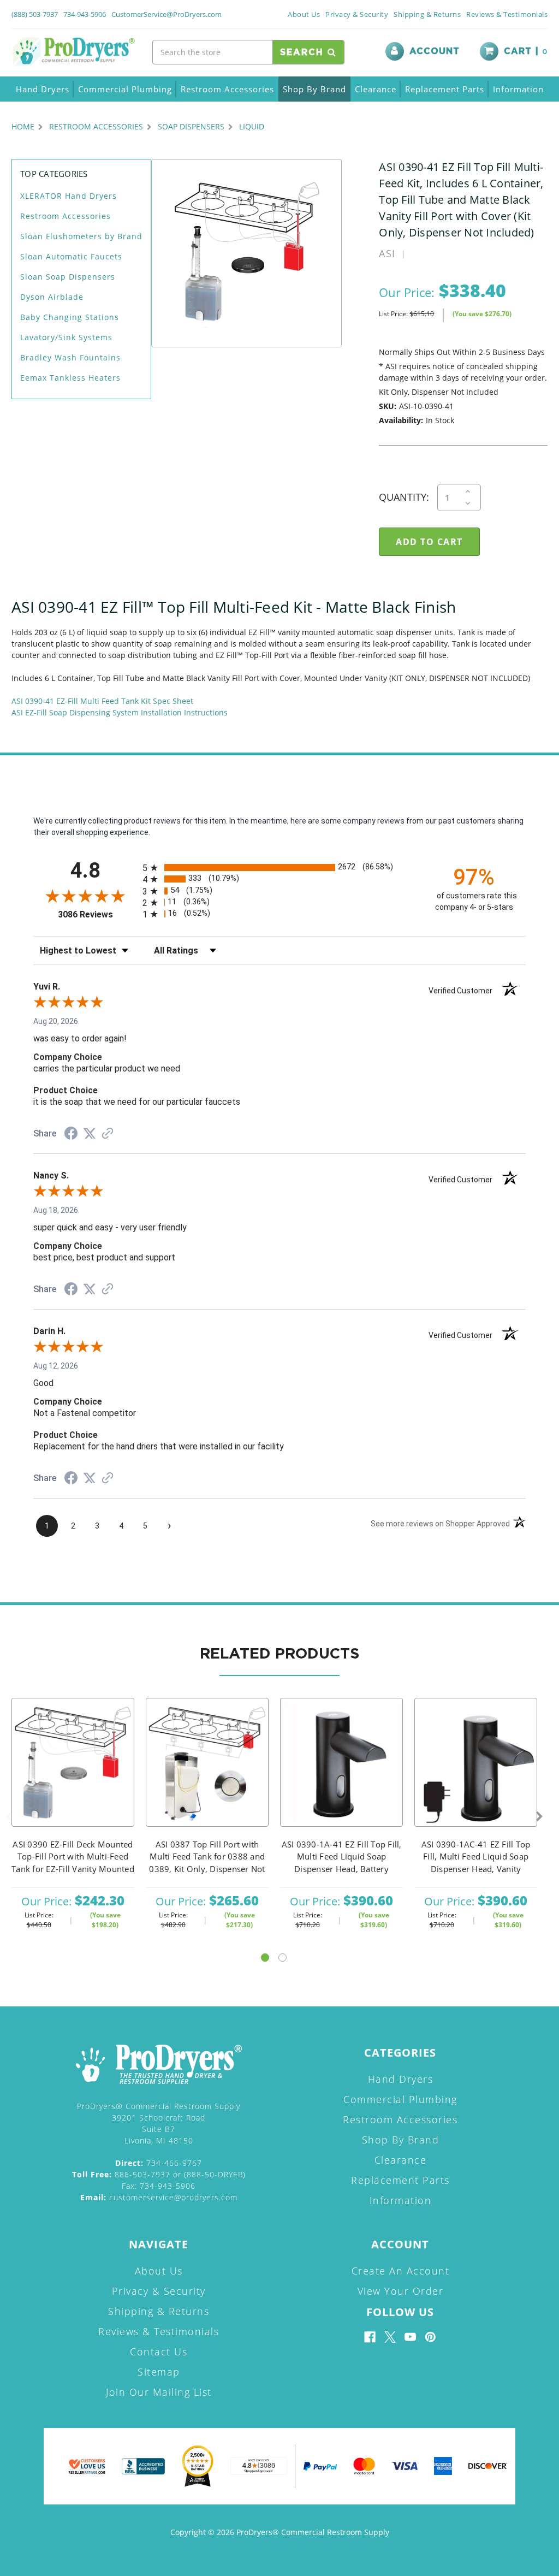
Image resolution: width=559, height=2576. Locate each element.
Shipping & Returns (427, 14)
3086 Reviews (97, 914)
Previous (9, 1817)
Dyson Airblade (52, 297)
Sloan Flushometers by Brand (81, 236)
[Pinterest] (430, 2337)
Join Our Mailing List (159, 2392)
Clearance (376, 89)
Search (304, 52)
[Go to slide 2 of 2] (283, 1958)
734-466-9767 (159, 2163)
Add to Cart (73, 1777)
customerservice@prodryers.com (159, 2197)
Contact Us (159, 2352)
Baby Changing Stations (70, 317)
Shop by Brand (314, 89)
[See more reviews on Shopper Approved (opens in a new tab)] (108, 1134)
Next (539, 1817)
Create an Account (401, 2271)
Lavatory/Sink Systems (66, 337)
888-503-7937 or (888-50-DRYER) (159, 2174)
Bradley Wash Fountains (70, 357)
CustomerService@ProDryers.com (166, 14)
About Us (304, 14)
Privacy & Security (357, 14)
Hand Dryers (43, 89)
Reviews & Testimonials (507, 14)
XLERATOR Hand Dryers (69, 196)
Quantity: (404, 497)
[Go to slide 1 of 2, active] (265, 1958)
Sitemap (159, 2372)
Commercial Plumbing (125, 89)
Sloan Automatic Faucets (71, 256)
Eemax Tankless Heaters (70, 378)
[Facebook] (370, 2337)
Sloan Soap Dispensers (68, 277)
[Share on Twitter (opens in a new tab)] (90, 1134)
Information (518, 89)
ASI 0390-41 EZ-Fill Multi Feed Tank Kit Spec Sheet (102, 701)
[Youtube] (410, 2337)
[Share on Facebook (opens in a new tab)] (71, 1135)
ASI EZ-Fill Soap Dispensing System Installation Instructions (120, 712)
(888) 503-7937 (35, 14)
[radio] (279, 867)
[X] (390, 2337)
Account (435, 51)
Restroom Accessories (227, 89)
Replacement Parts (445, 89)
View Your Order (401, 2291)
